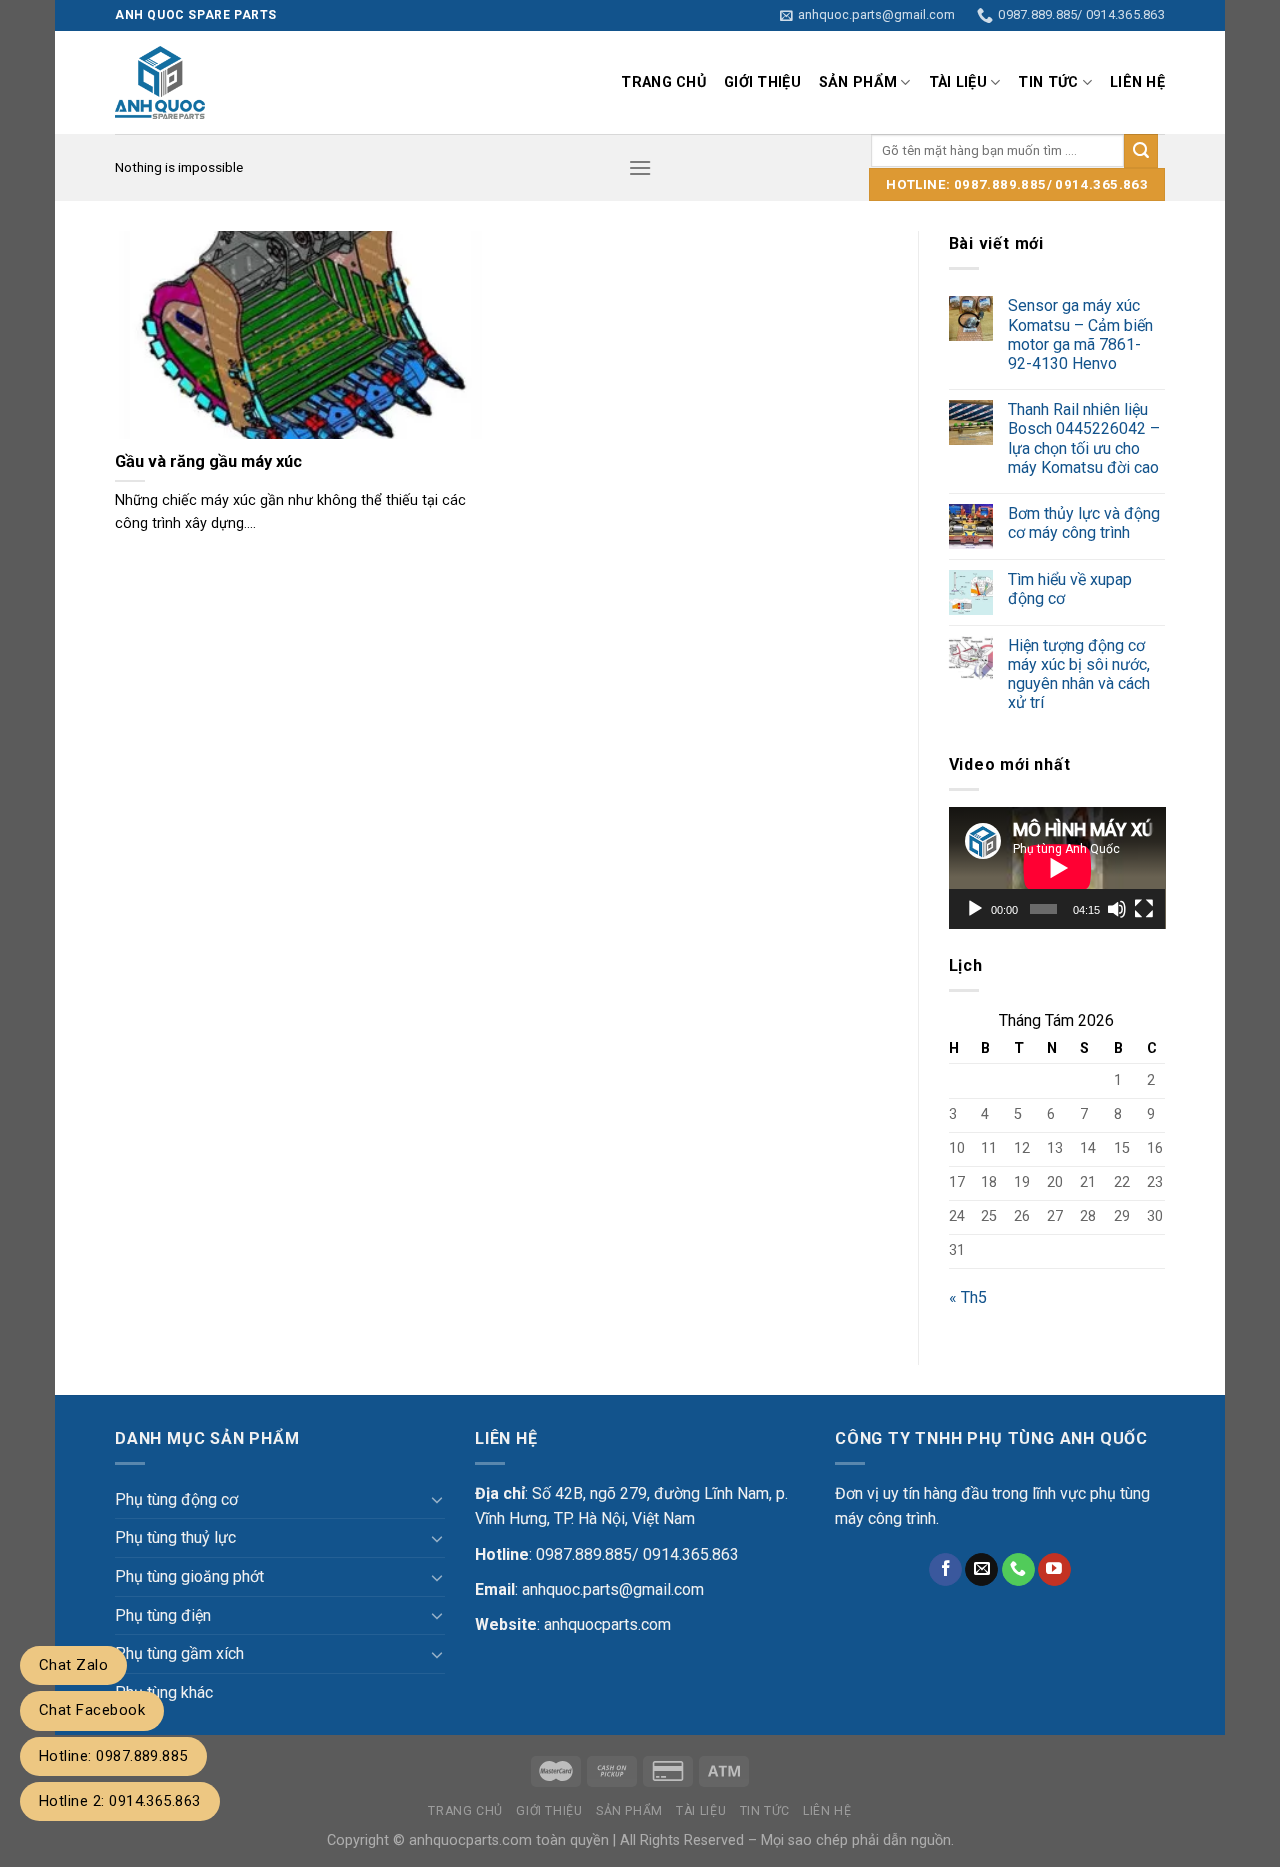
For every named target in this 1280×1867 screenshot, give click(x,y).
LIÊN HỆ (1137, 82)
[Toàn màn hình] (1144, 909)
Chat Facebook (92, 1710)
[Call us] (1018, 1570)
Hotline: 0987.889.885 (113, 1756)
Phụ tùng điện (163, 1615)
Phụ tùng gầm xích (179, 1653)
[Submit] (1141, 151)
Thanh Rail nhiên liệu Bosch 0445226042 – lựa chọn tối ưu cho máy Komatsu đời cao (1084, 438)
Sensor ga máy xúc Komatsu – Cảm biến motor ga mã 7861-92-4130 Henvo (1080, 334)
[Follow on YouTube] (1054, 1570)
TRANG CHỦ (663, 82)
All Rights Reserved (682, 1840)
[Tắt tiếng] (1117, 909)
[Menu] (640, 167)
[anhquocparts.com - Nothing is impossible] (292, 82)
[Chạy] (975, 909)
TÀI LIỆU (958, 82)
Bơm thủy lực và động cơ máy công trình (1084, 523)
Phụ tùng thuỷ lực (175, 1537)
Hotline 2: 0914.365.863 (120, 1801)
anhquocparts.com (607, 1624)
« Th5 (968, 1297)
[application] (1057, 868)
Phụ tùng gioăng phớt (189, 1576)
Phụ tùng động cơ (176, 1499)
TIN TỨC (1048, 82)
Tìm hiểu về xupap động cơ (1070, 589)
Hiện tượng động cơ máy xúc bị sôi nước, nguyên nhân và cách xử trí (1079, 674)
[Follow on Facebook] (945, 1570)
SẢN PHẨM (858, 82)
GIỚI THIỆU (762, 82)
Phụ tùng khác (164, 1692)
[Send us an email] (981, 1570)
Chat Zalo (73, 1665)
